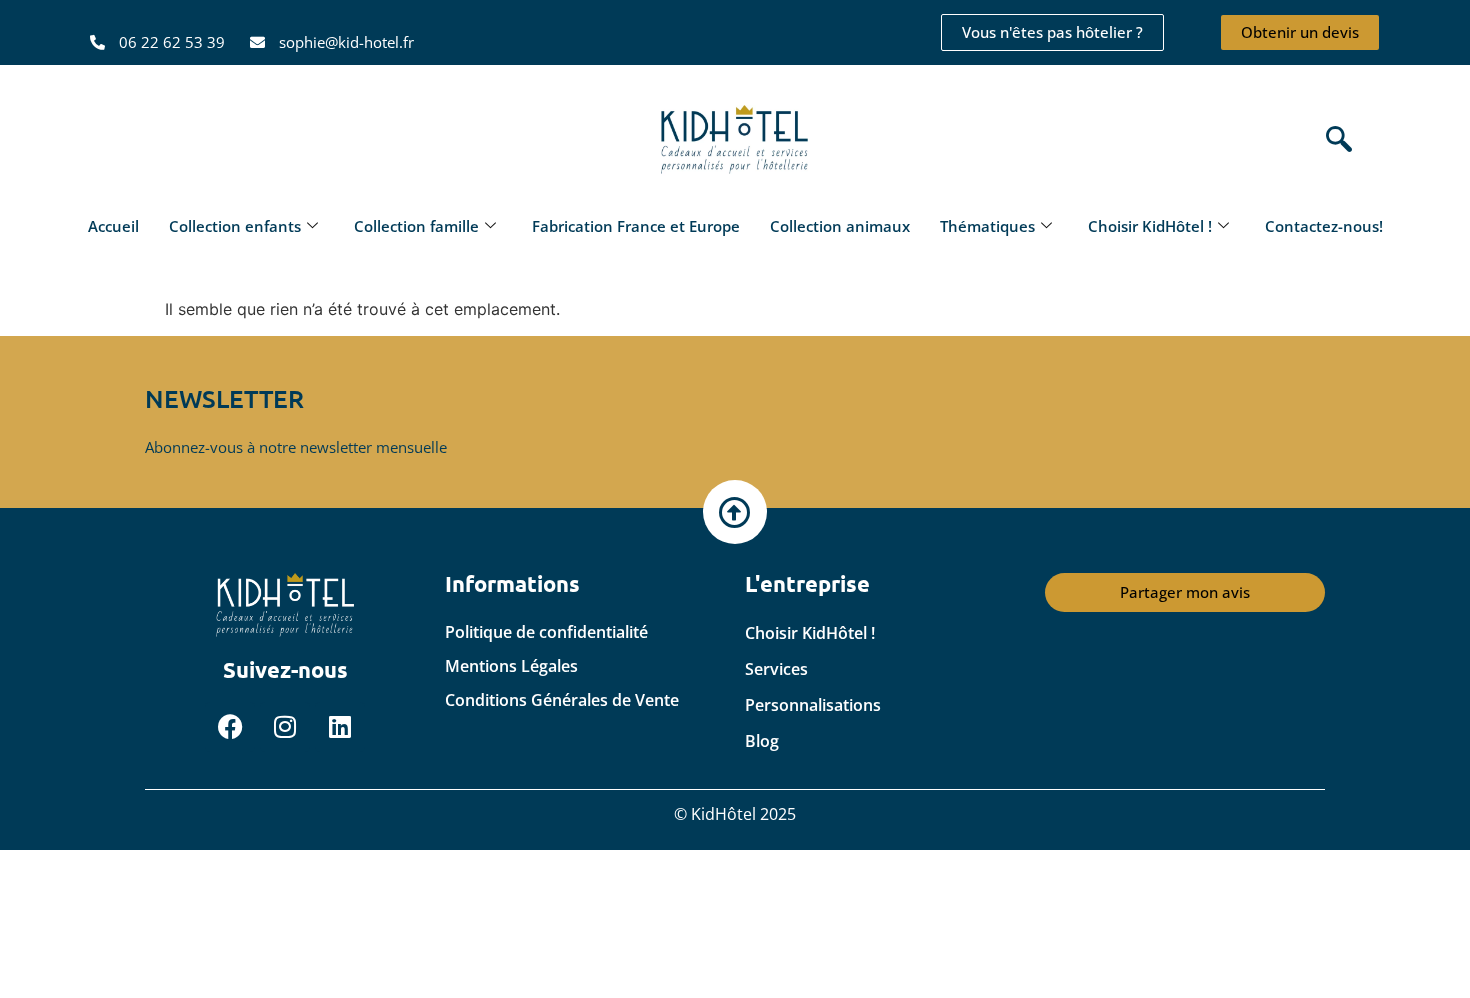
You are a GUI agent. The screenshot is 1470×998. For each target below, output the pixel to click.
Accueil (113, 226)
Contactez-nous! (1324, 226)
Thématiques (987, 226)
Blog (762, 741)
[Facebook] (230, 727)
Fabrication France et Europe (636, 226)
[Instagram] (285, 727)
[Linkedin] (340, 727)
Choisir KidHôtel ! (1150, 226)
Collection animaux (840, 226)
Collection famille (416, 226)
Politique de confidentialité (546, 632)
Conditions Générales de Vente (562, 700)
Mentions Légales (511, 666)
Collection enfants (235, 226)
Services (776, 669)
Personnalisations (813, 705)
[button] (1334, 140)
